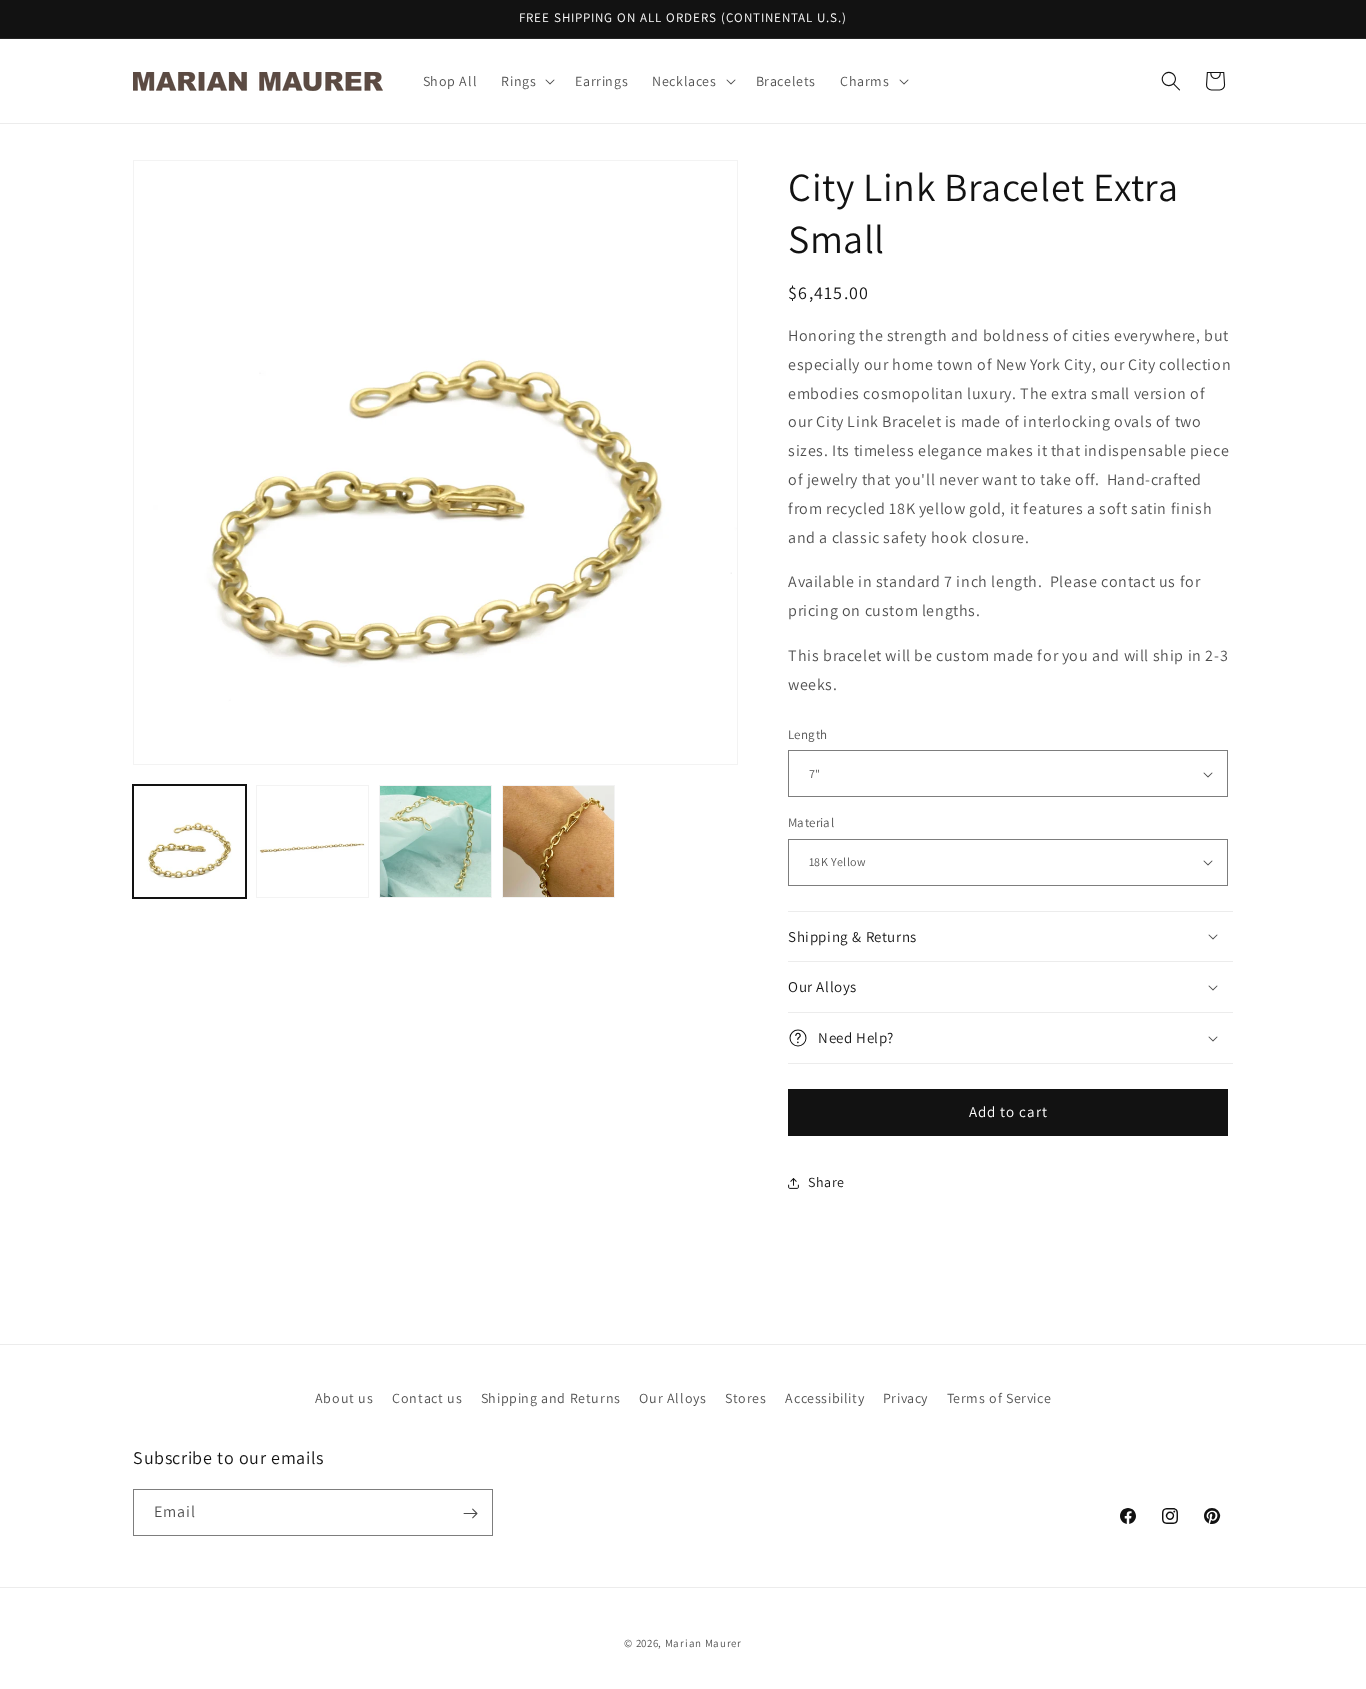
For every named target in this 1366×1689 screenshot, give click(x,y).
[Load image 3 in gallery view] (435, 841)
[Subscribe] (470, 1513)
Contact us (427, 1398)
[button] (526, 81)
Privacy (905, 1398)
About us (344, 1398)
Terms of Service (999, 1398)
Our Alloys (672, 1398)
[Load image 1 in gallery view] (189, 841)
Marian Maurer (703, 1643)
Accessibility (824, 1398)
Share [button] (826, 1182)
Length (807, 734)
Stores (746, 1398)
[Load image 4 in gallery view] (558, 841)
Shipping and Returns (551, 1398)
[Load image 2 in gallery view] (312, 841)
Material (811, 822)
